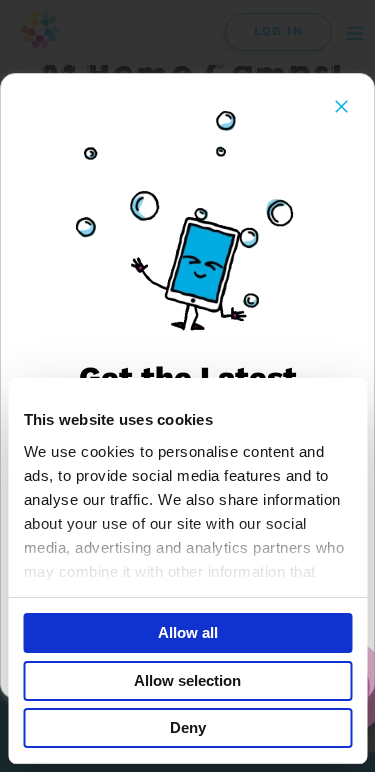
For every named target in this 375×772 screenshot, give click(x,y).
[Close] (341, 106)
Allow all (188, 632)
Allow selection (187, 680)
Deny (188, 727)
